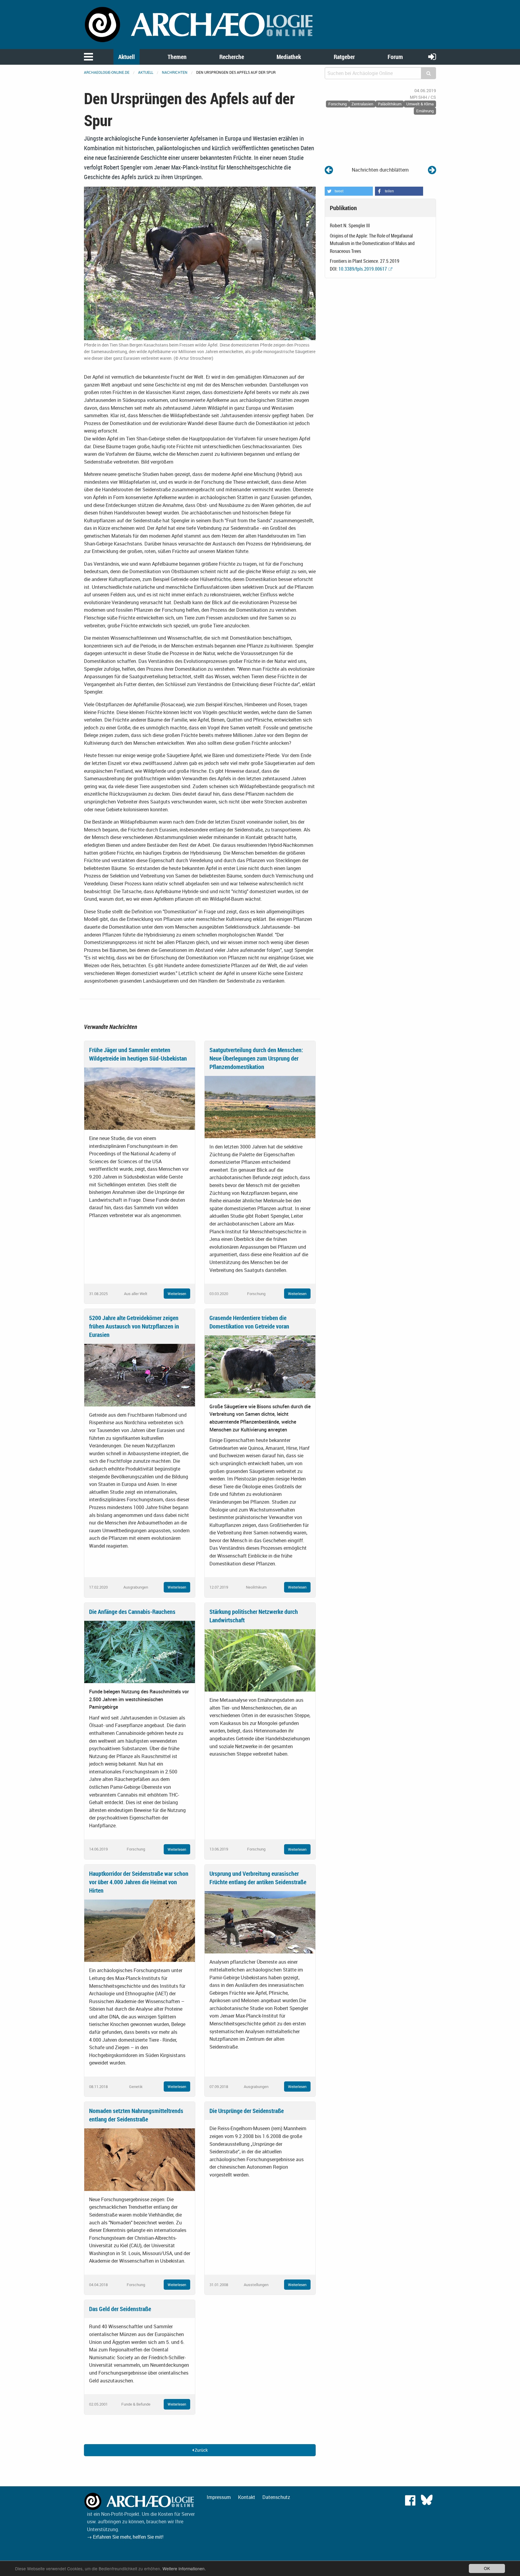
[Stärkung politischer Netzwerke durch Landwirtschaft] (260, 1660)
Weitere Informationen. (184, 2568)
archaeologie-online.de (107, 72)
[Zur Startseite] (200, 24)
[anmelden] (432, 56)
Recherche (232, 57)
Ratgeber (344, 57)
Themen (177, 57)
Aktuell (127, 57)
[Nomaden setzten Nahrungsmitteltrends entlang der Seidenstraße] (140, 2159)
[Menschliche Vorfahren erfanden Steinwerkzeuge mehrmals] (432, 170)
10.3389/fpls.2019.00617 (363, 269)
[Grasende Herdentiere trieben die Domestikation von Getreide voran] (260, 1366)
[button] (349, 191)
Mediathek (289, 57)
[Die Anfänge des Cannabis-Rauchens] (140, 1652)
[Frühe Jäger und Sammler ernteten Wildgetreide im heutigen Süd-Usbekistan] (140, 1098)
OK (487, 2568)
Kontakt (247, 2497)
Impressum (219, 2497)
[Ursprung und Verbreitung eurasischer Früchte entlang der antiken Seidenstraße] (260, 1922)
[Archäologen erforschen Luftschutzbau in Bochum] (329, 170)
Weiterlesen (177, 1294)
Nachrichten (175, 72)
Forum (395, 57)
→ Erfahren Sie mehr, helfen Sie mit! (125, 2537)
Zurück (201, 2450)
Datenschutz (276, 2497)
